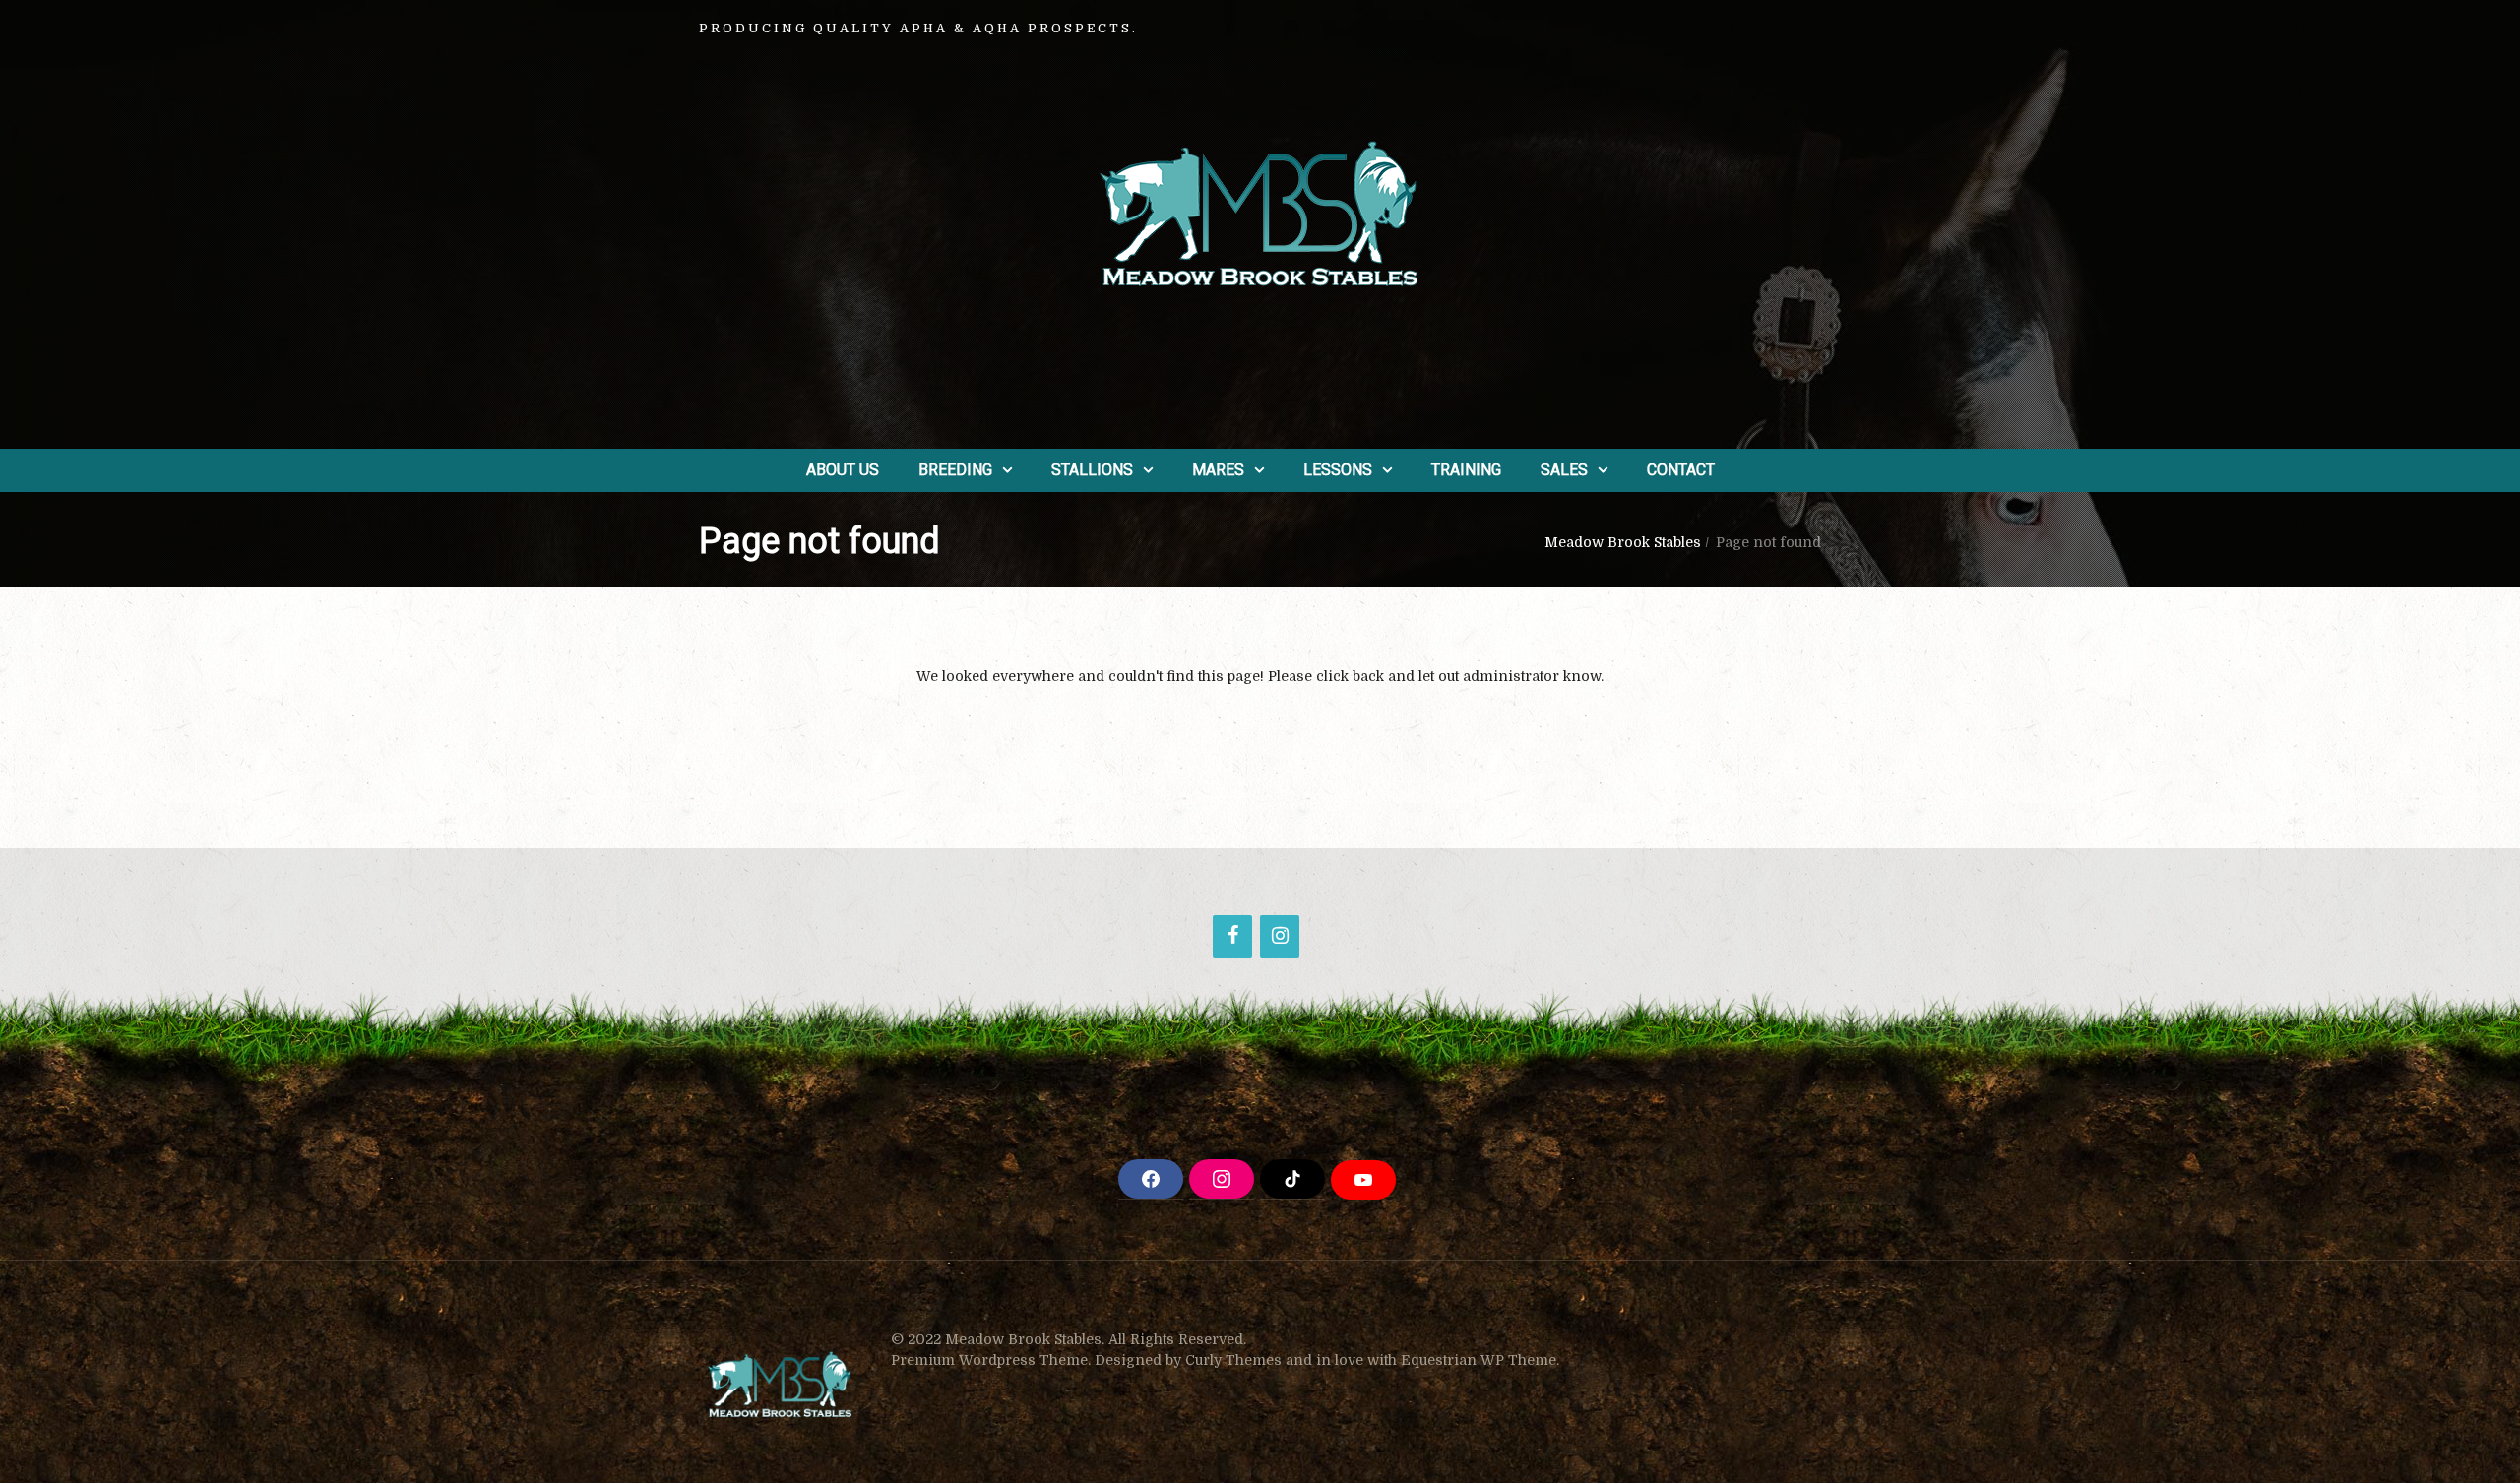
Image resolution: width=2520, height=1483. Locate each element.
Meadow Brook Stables (1623, 542)
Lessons (1338, 470)
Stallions (1092, 470)
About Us (843, 470)
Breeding (955, 470)
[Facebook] (1232, 936)
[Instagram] (1280, 936)
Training (1466, 470)
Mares (1218, 470)
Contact (1681, 470)
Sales (1564, 470)
